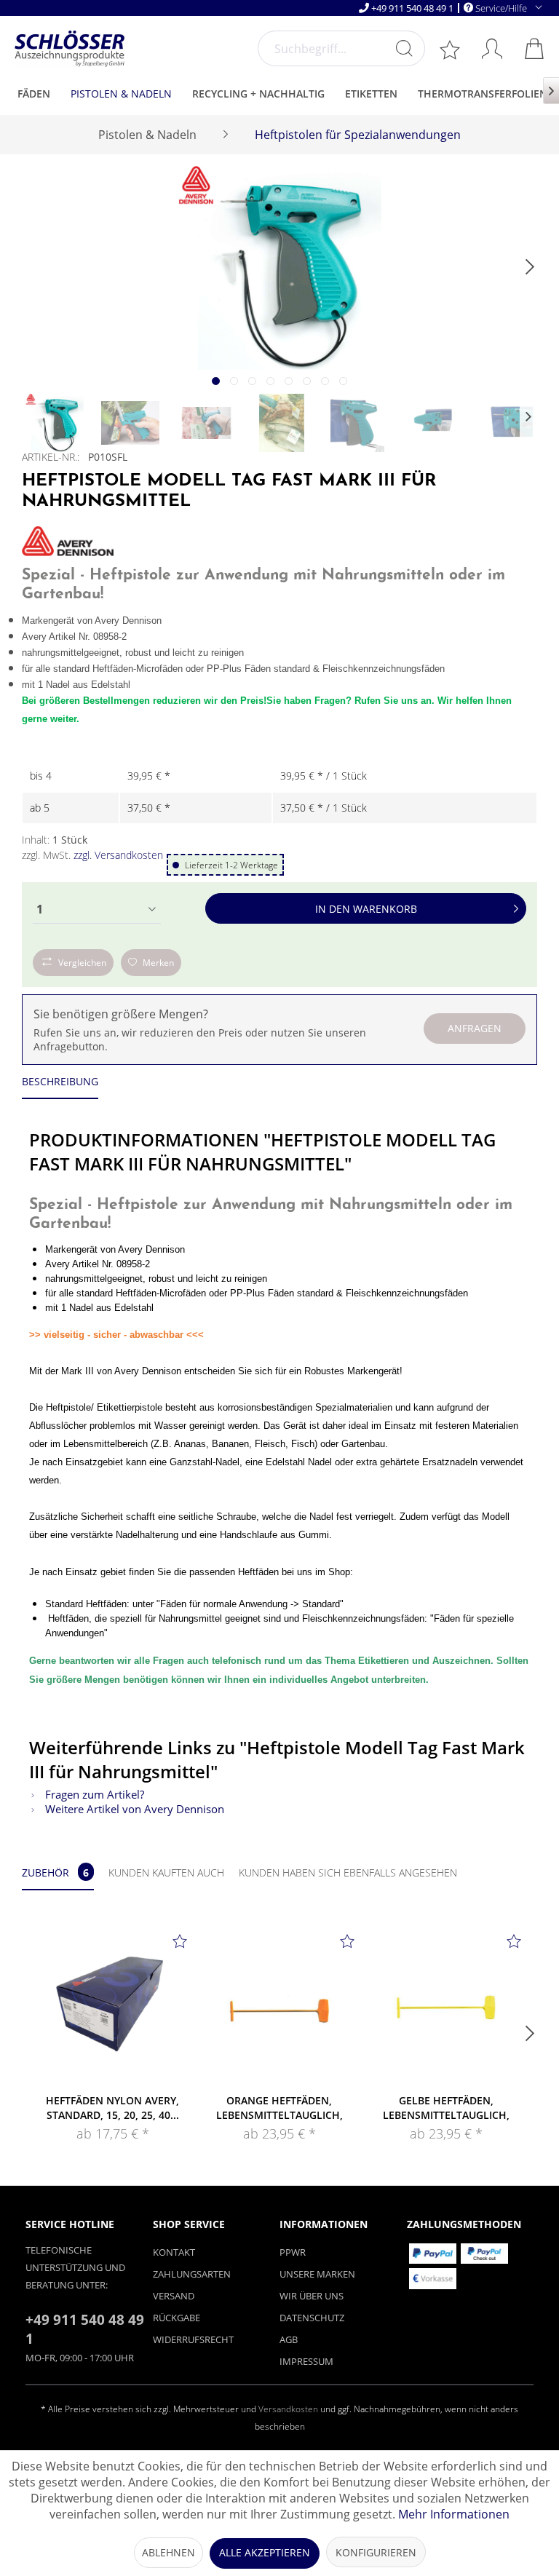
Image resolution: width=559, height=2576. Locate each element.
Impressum (306, 2361)
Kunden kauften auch (166, 1872)
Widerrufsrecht (193, 2339)
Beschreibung (60, 1081)
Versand (174, 2296)
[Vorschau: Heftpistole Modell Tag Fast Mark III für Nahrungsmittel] (55, 423)
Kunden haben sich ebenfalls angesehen (348, 1872)
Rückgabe (177, 2318)
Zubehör (55, 1872)
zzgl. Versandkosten (118, 855)
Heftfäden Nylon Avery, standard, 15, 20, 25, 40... (112, 2108)
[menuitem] (341, 48)
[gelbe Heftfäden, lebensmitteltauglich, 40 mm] (447, 2006)
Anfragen (475, 1028)
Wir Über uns (312, 2296)
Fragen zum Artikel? (93, 1794)
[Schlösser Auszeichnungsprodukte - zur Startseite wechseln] (70, 49)
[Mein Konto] (493, 48)
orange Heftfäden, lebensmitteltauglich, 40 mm (279, 2108)
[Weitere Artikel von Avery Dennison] (68, 541)
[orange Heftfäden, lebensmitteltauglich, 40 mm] (279, 2006)
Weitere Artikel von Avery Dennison (133, 1809)
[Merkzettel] (451, 49)
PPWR (293, 2252)
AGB (289, 2339)
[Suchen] (404, 48)
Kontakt (174, 2252)
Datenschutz (312, 2318)
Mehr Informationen (454, 2514)
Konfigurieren (376, 2552)
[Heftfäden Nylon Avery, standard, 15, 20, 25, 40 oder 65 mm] (112, 2006)
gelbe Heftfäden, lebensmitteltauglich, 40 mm (446, 2108)
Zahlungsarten (192, 2274)
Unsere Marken (317, 2274)
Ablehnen (169, 2552)
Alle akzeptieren (265, 2552)
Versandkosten (288, 2409)
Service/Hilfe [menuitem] (501, 8)
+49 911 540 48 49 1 (412, 8)
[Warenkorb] (536, 48)
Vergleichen (82, 963)
